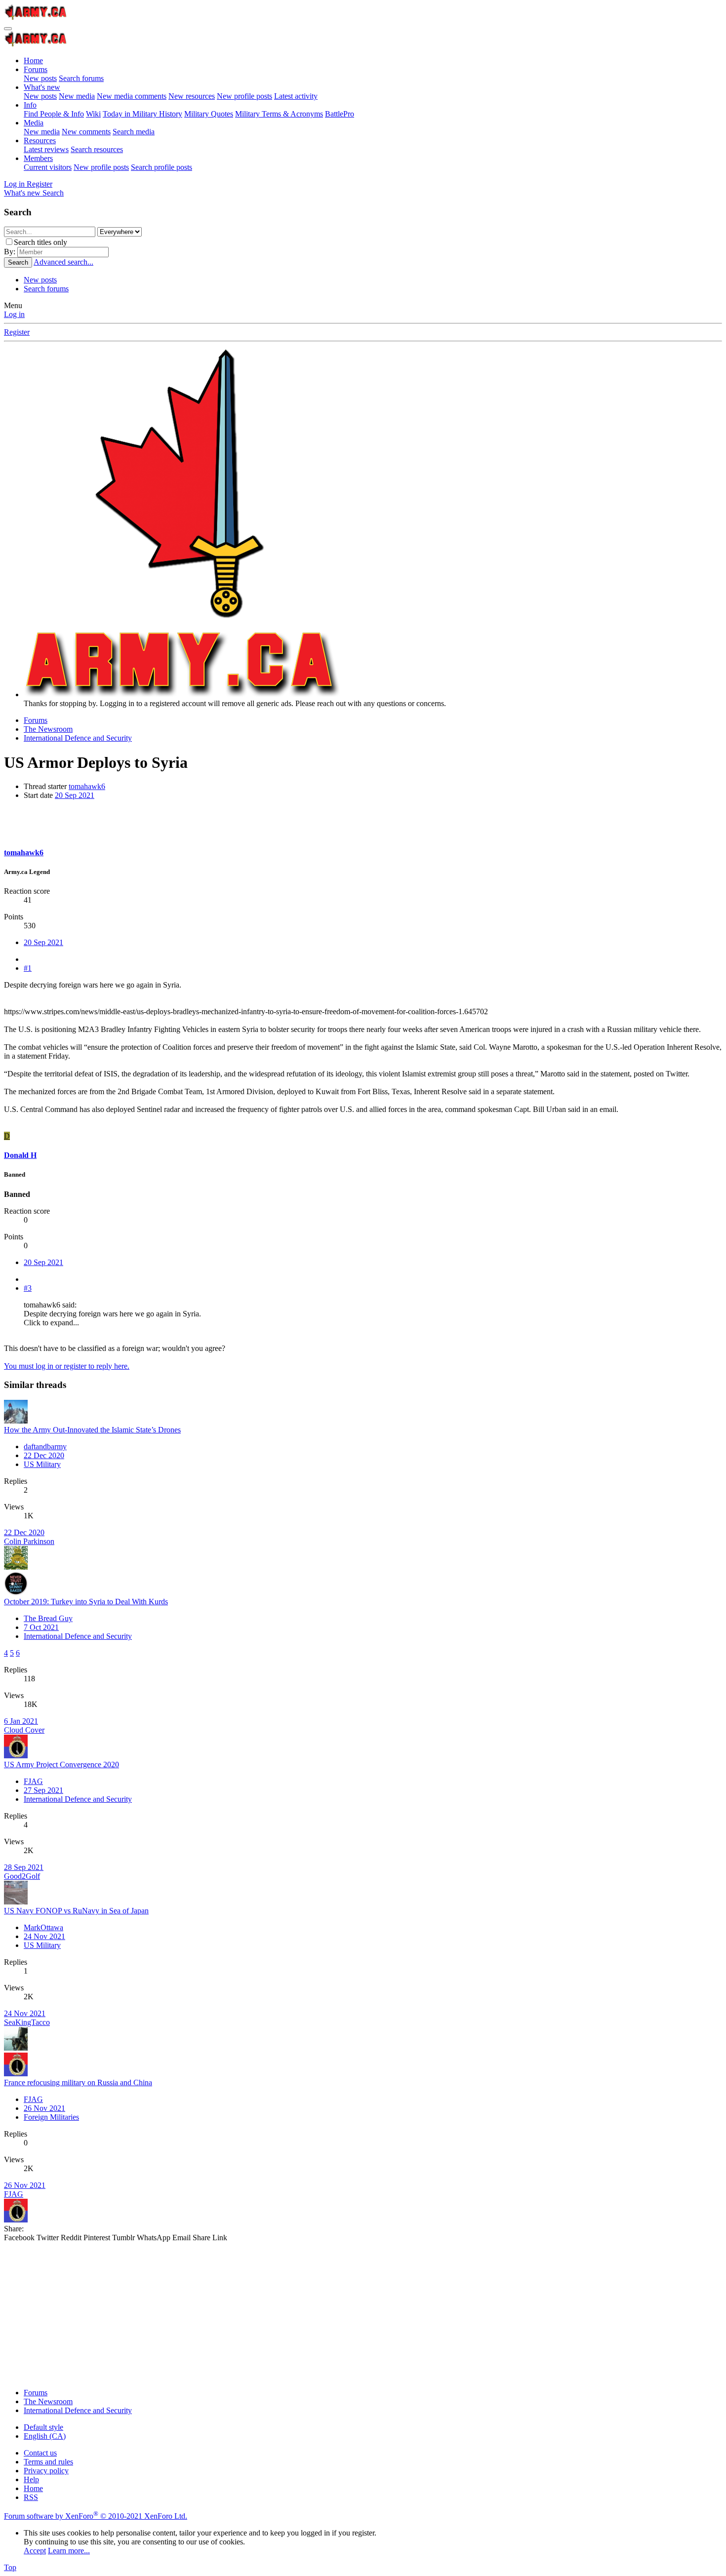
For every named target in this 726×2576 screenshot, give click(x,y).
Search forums (81, 78)
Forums (36, 69)
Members (38, 158)
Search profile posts (161, 167)
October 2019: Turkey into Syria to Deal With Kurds (86, 1602)
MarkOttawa (43, 1927)
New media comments (132, 96)
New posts (40, 78)
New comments (86, 132)
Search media (134, 132)
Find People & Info (54, 114)
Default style (43, 2427)
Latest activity (296, 96)
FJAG (33, 1781)
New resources (192, 96)
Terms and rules (48, 2462)
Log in (14, 314)
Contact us (40, 2453)
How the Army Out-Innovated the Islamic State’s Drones (92, 1430)
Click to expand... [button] (51, 1323)
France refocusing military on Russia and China (78, 2082)
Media (34, 123)
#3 (28, 1288)
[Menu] (8, 29)
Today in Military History (142, 114)
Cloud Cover (24, 1730)
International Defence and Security (78, 1636)
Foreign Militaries (51, 2117)
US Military (42, 1464)
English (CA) (45, 2436)
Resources (40, 140)
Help (31, 2479)
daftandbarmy (45, 1447)
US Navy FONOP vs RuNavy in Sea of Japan (76, 1911)
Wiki (93, 114)
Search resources (97, 149)
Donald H (20, 1155)
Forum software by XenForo (96, 2516)
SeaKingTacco (27, 2022)
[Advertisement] (300, 2311)
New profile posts (244, 96)
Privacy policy (46, 2471)
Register (17, 332)
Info (30, 105)
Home (33, 60)
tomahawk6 (87, 786)
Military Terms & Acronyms (279, 114)
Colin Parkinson (29, 1541)
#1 (28, 968)
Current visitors (48, 167)
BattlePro (340, 114)
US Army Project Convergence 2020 (61, 1764)
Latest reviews (46, 149)
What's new (42, 87)
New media (77, 96)
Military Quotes (209, 114)
